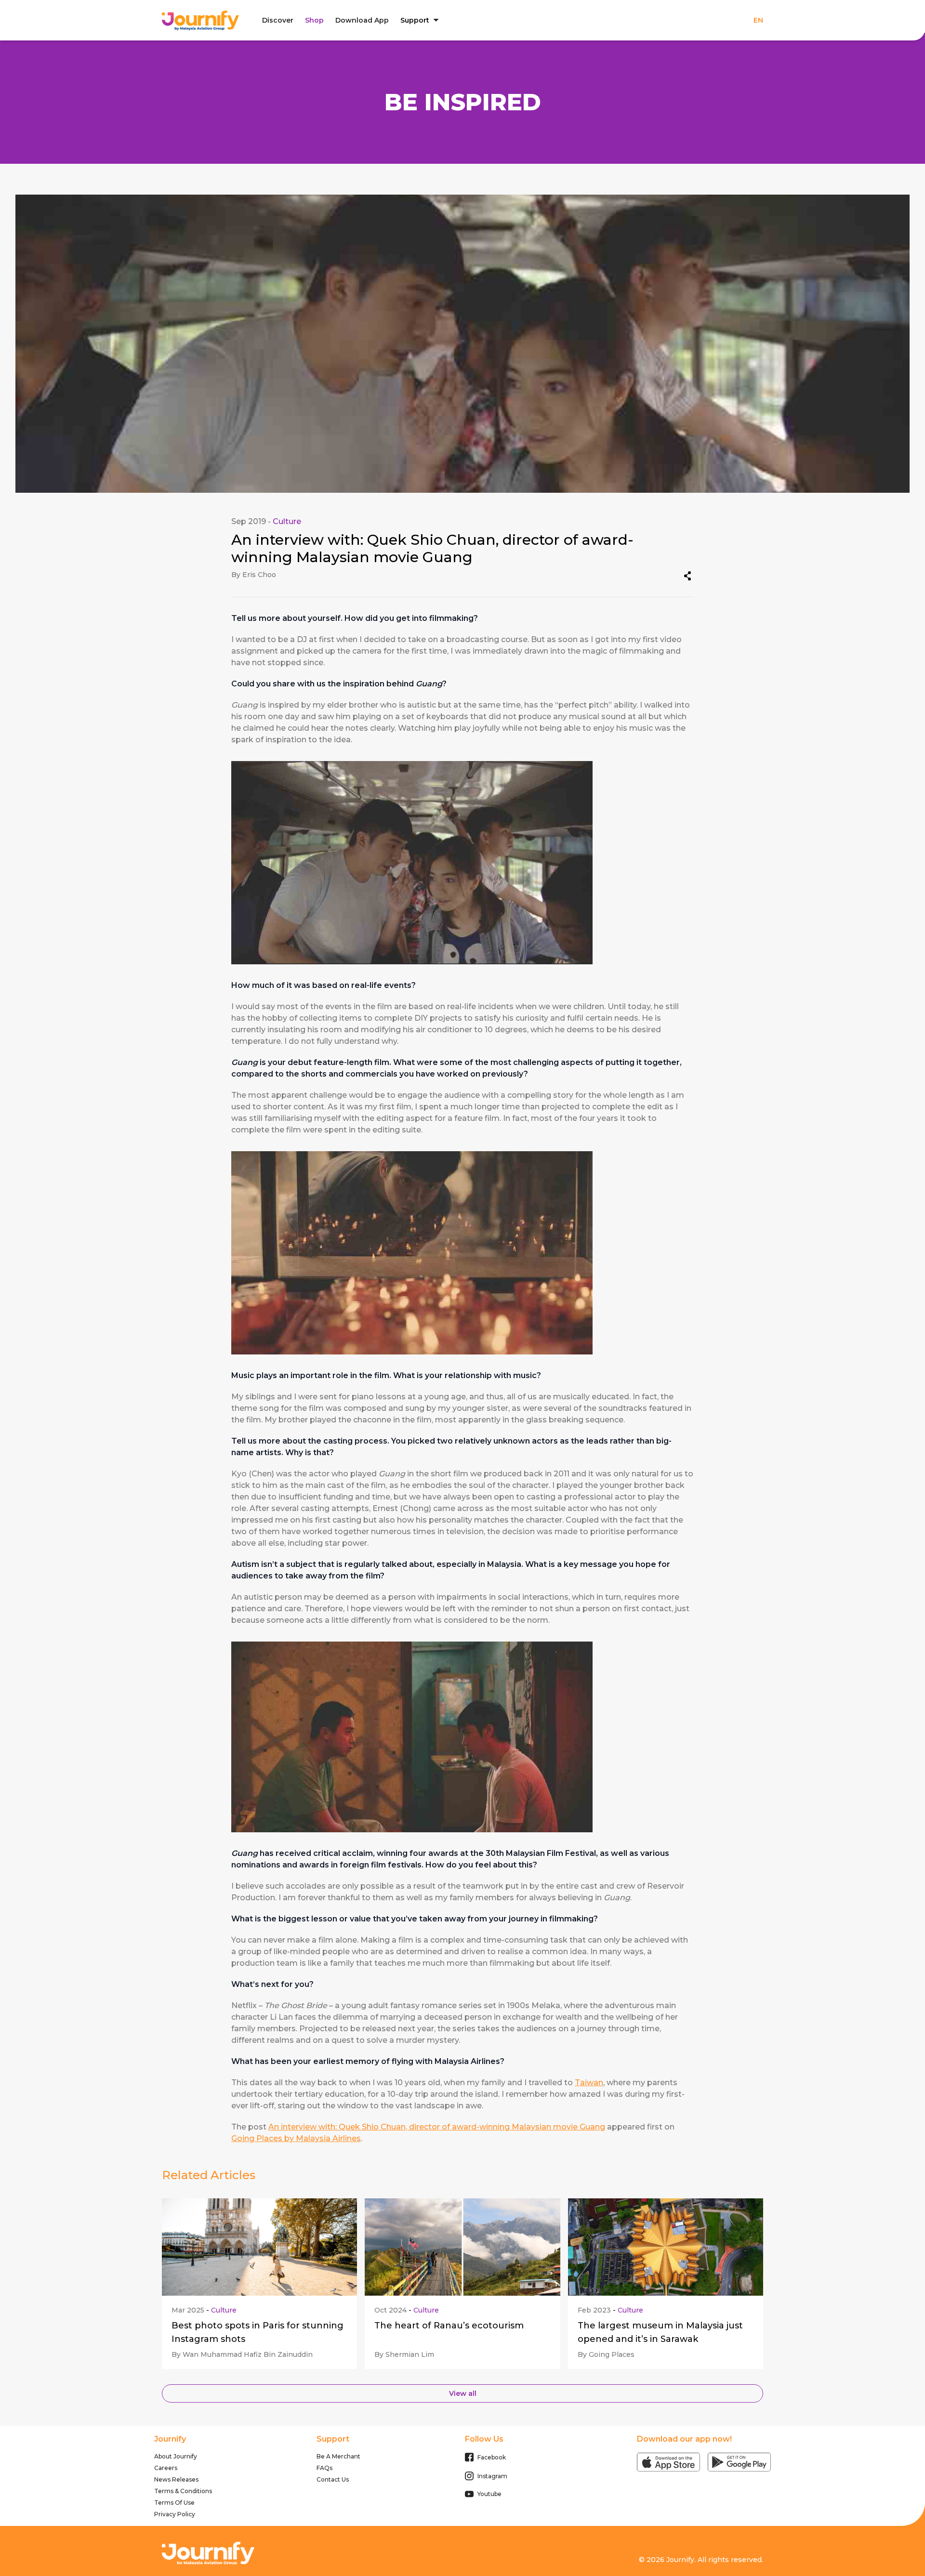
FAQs (324, 2468)
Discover (278, 20)
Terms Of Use (174, 2503)
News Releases (176, 2479)
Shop (314, 20)
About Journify (176, 2456)
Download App (362, 20)
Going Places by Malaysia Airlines (296, 2138)
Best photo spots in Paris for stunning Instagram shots (258, 2332)
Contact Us (333, 2479)
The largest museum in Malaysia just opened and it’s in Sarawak (660, 2332)
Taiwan (589, 2083)
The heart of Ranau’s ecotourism (449, 2326)
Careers (166, 2468)
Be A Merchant (338, 2456)
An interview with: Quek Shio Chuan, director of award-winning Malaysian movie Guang (437, 2127)
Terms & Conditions (183, 2491)
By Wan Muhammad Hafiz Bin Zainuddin (242, 2354)
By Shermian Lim (404, 2354)
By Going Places (606, 2354)
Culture (287, 521)
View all (463, 2393)
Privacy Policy (175, 2514)
